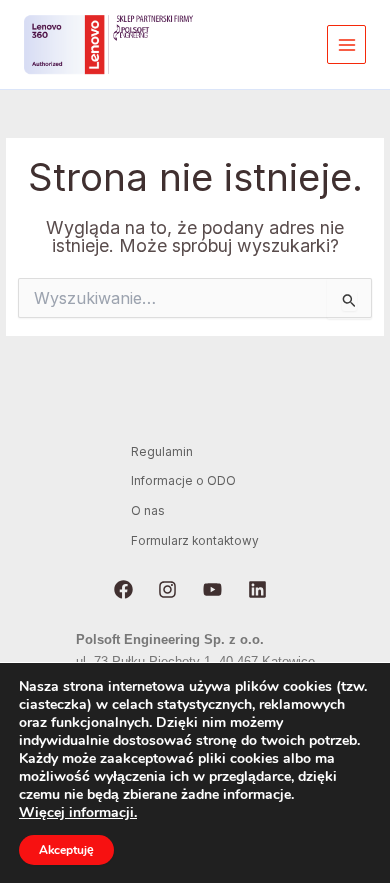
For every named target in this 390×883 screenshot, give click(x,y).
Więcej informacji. (78, 812)
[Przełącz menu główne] (346, 44)
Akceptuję (66, 850)
